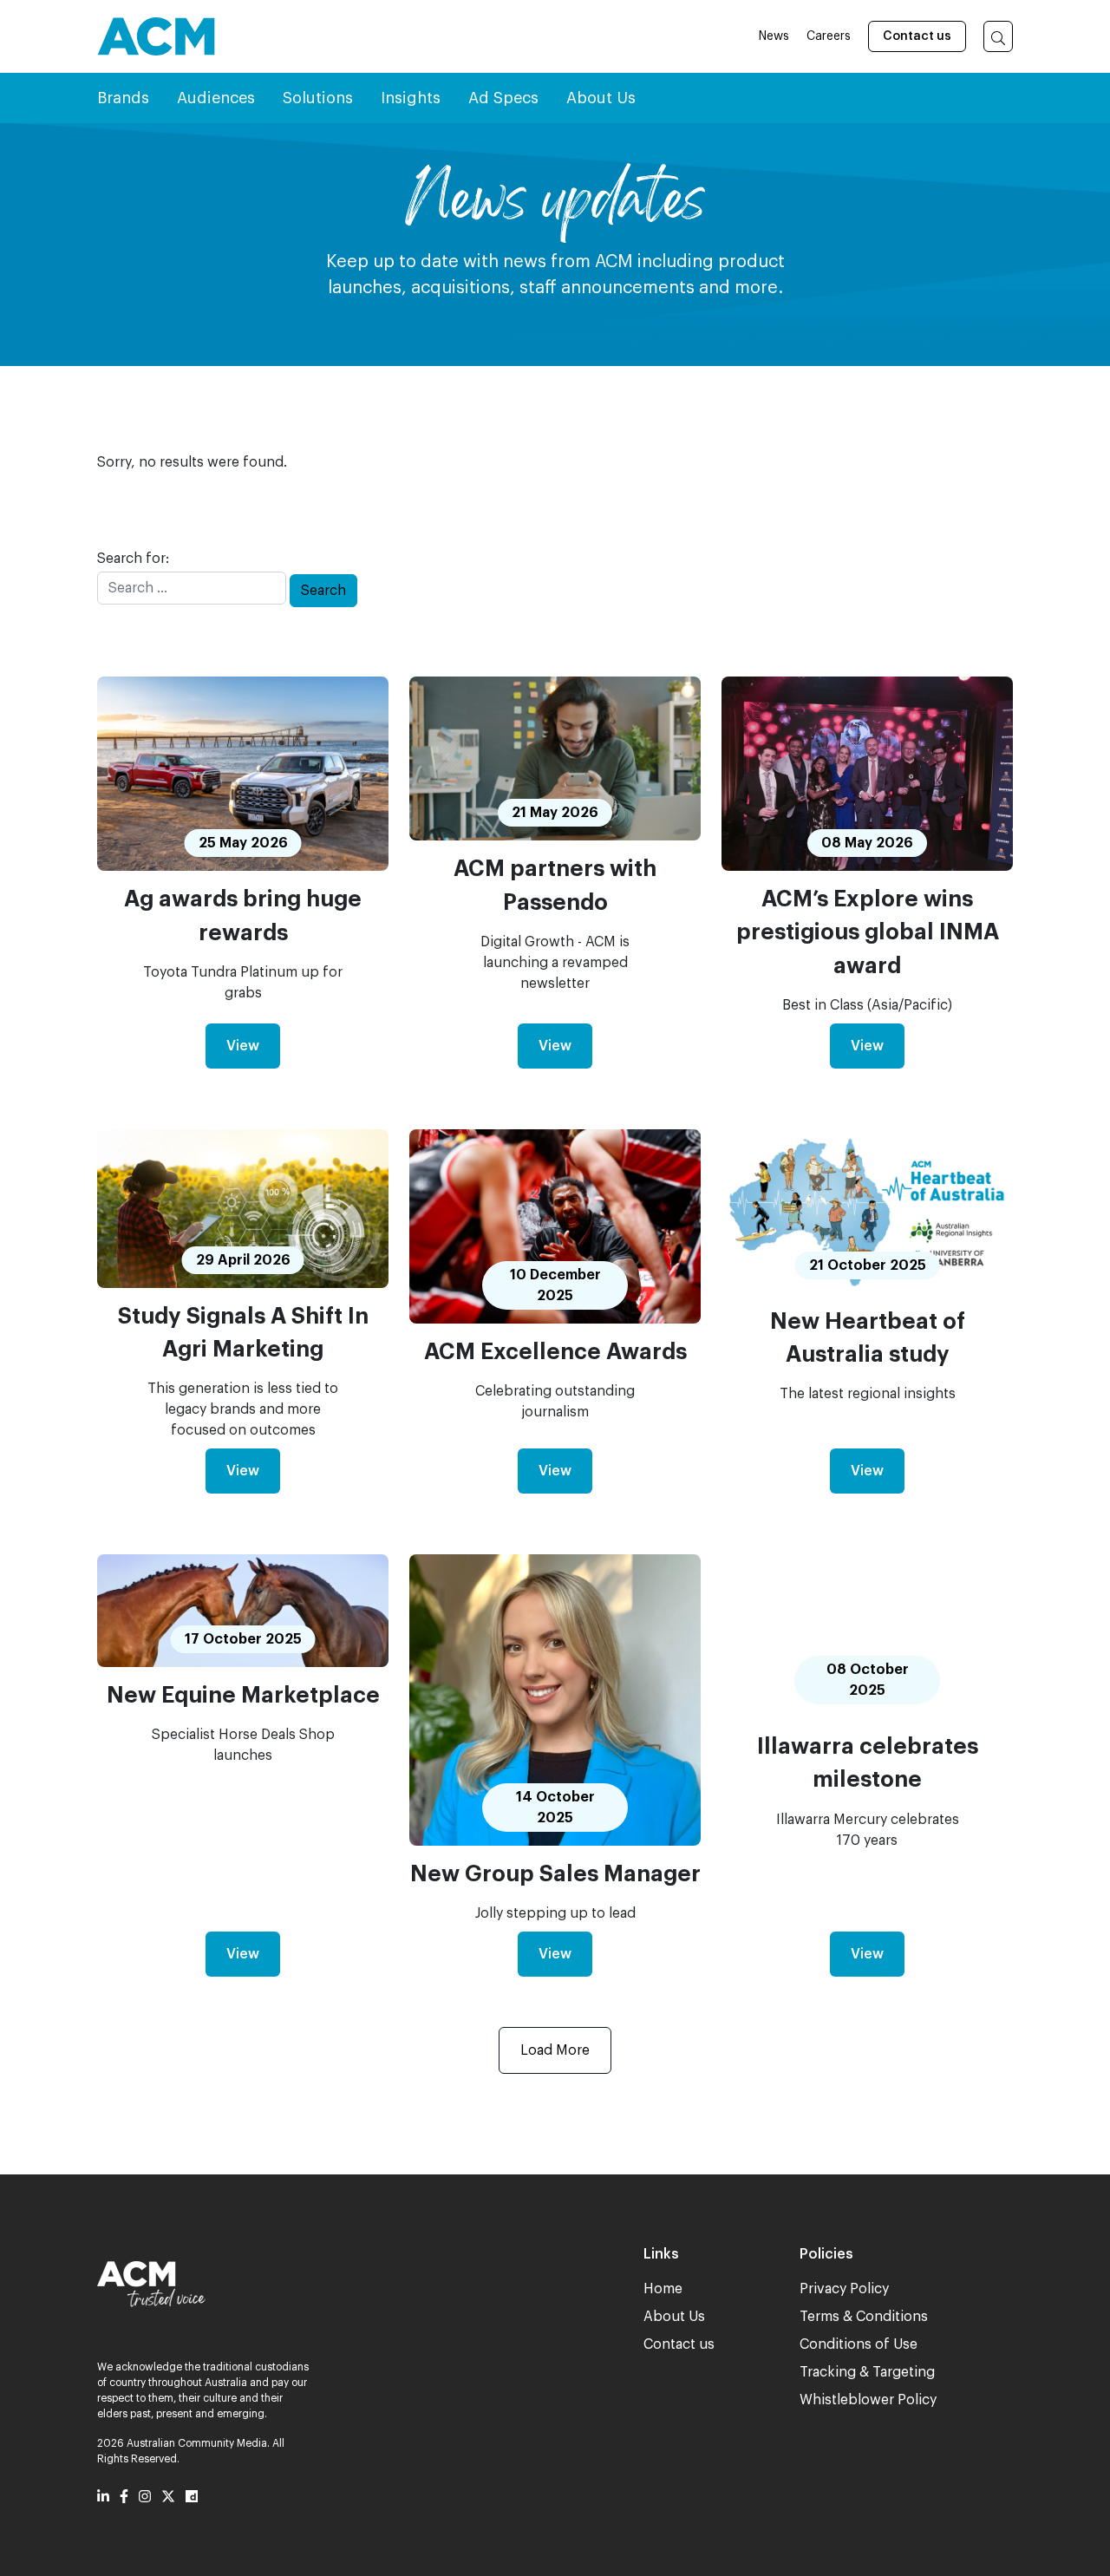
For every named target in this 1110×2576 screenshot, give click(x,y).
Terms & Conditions (864, 2317)
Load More (555, 2050)
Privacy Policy (844, 2289)
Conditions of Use (859, 2344)
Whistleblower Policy (868, 2400)
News (774, 36)
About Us (674, 2317)
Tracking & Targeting (867, 2372)
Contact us (917, 36)
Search (323, 591)
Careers (829, 36)
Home (663, 2289)
